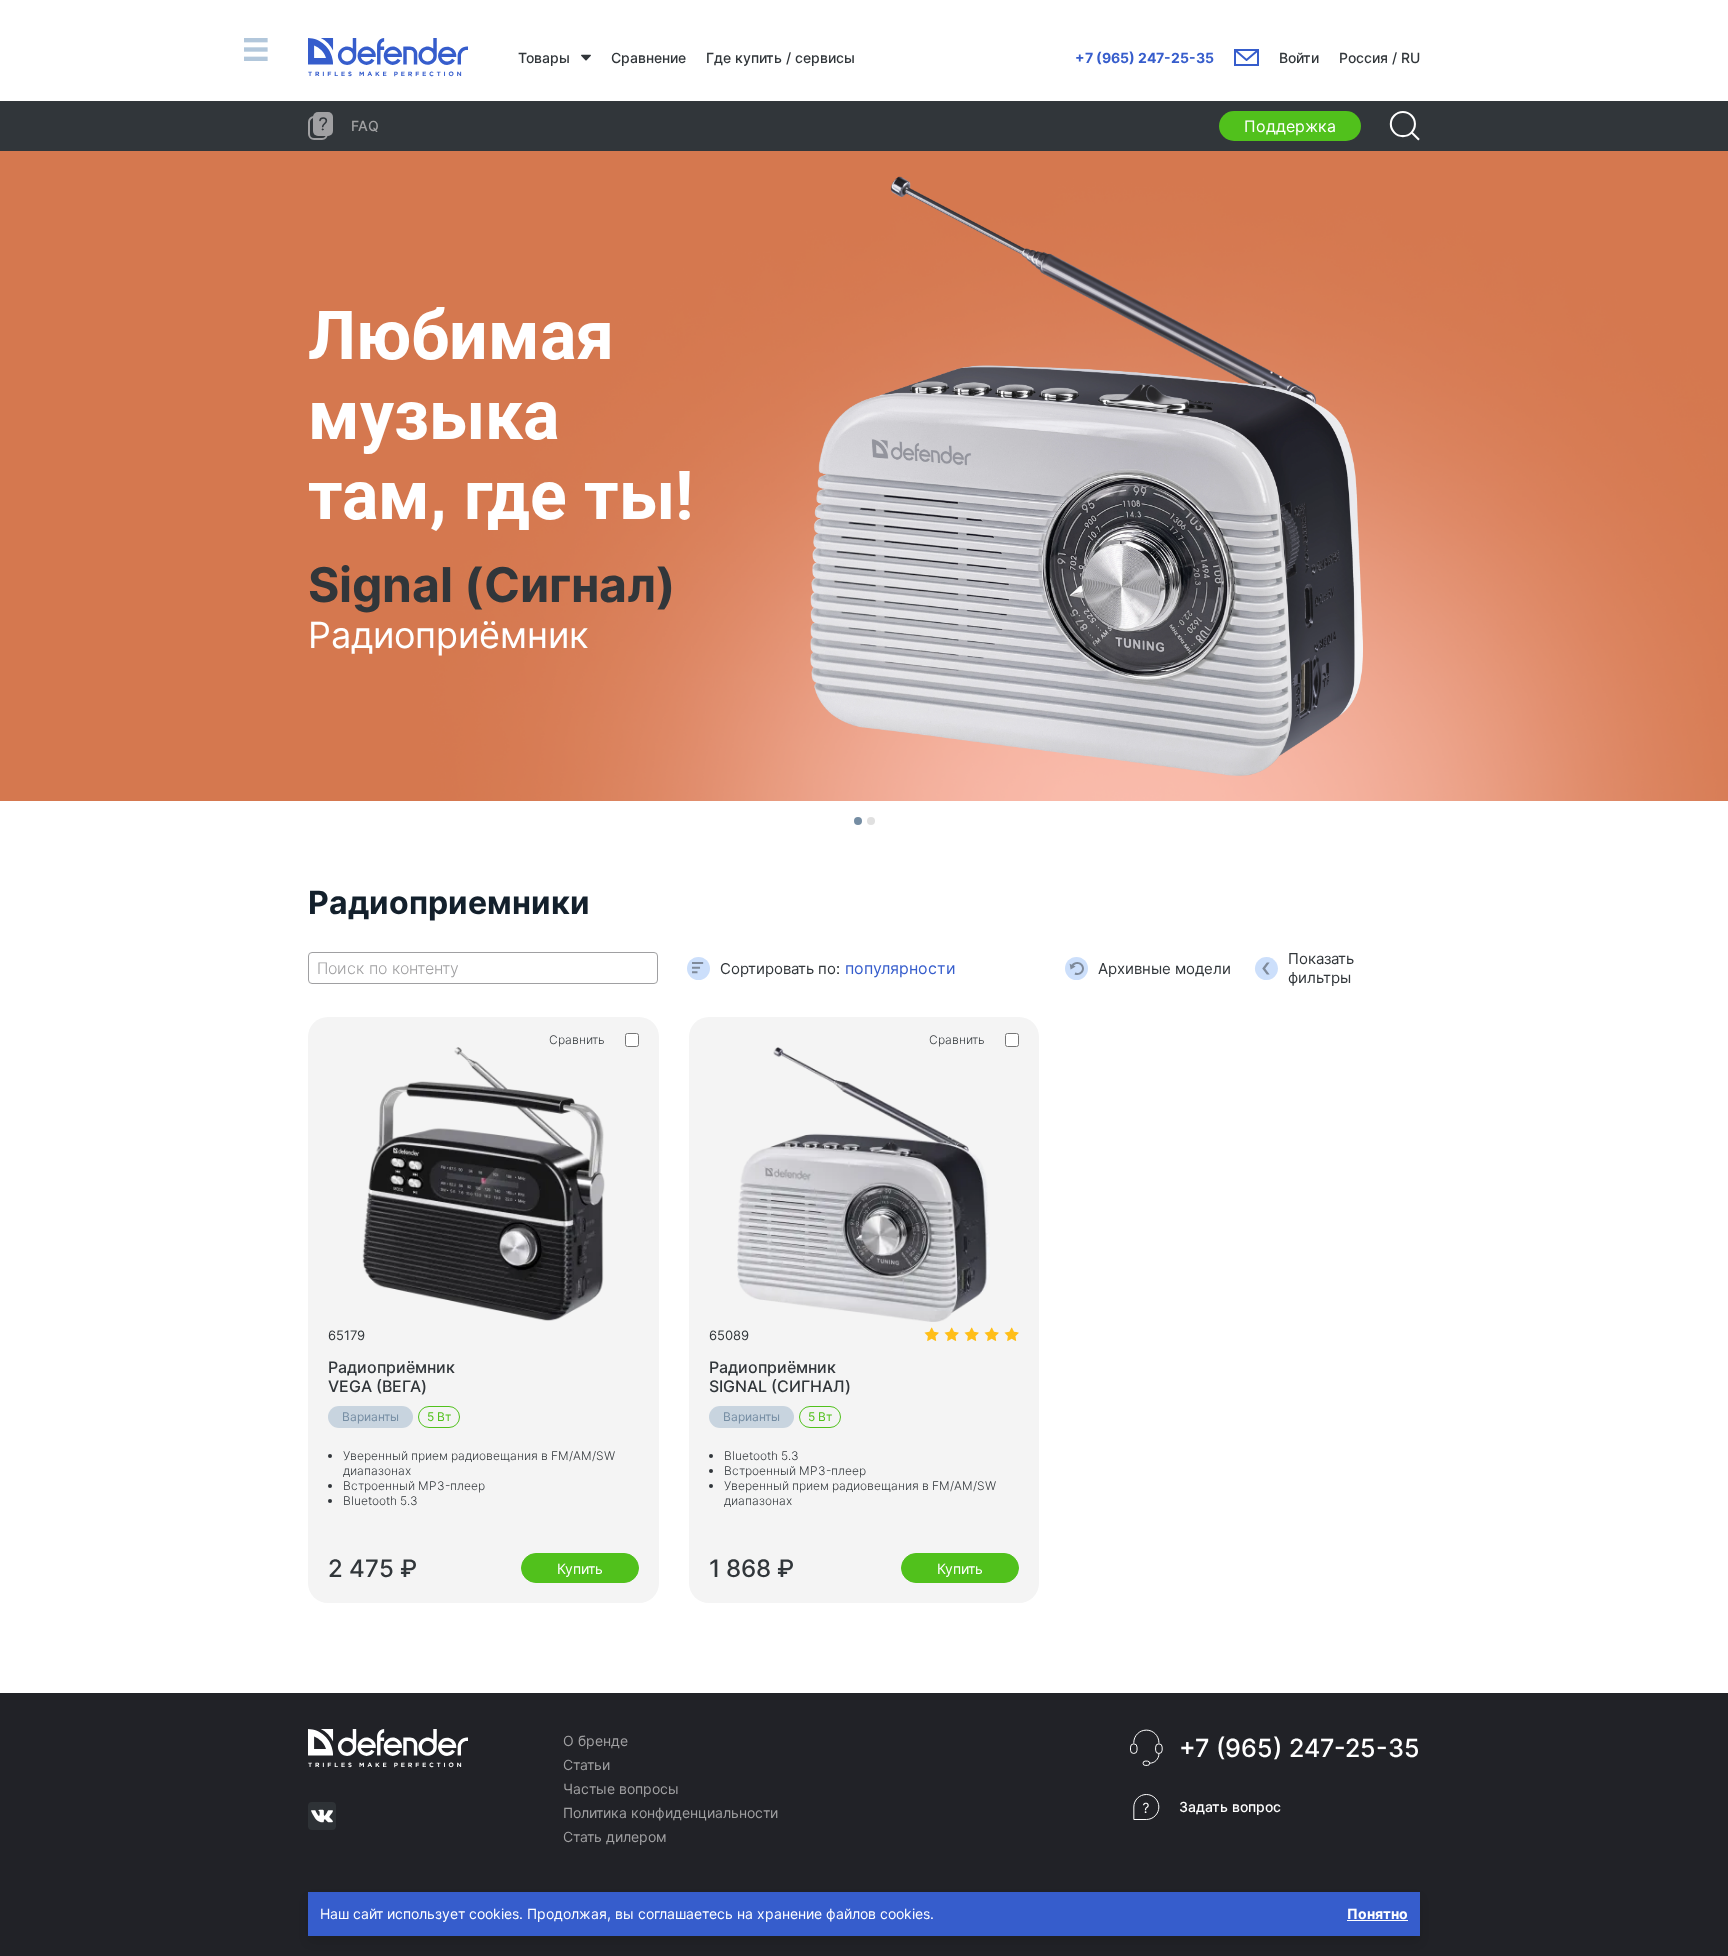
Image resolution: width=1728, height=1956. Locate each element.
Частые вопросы (621, 1788)
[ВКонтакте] (322, 1816)
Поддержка (1290, 126)
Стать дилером (615, 1836)
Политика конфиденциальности (670, 1812)
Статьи (586, 1764)
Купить (580, 1568)
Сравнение (648, 57)
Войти (1299, 57)
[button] (858, 821)
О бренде (595, 1740)
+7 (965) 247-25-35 (1144, 57)
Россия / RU (1379, 57)
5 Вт (439, 1416)
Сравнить (577, 1039)
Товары (544, 57)
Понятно (1377, 1913)
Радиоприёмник (391, 1376)
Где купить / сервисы (780, 57)
